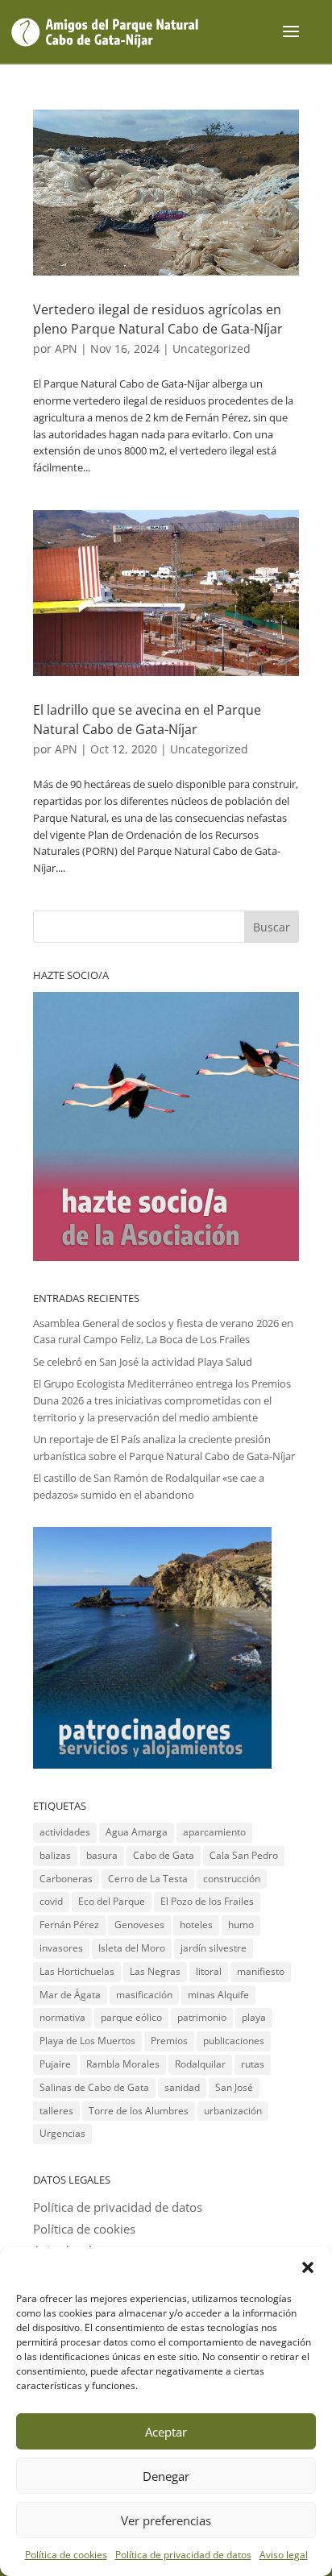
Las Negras (155, 1971)
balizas (55, 1855)
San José (234, 2087)
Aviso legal (284, 2555)
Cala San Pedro (244, 1855)
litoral (209, 1971)
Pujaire (55, 2064)
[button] (308, 2267)
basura (102, 1855)
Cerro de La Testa (148, 1879)
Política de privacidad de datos (183, 2555)
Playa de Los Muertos (87, 2041)
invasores (61, 1948)
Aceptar (166, 2432)
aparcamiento (214, 1832)
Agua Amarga (137, 1832)
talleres (56, 2111)
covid (51, 1901)
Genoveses (139, 1925)
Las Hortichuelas (77, 1971)
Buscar (272, 927)
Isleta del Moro (132, 1948)
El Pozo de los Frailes (207, 1901)
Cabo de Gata (164, 1855)
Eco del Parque (112, 1901)
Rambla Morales (123, 2064)
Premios (169, 2041)
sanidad (182, 2087)
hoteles (196, 1925)
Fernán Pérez (69, 1925)
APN (66, 348)
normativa (62, 2017)
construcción (232, 1879)
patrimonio (202, 2017)
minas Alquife (218, 1995)
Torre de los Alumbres (139, 2111)
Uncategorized (212, 348)
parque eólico (131, 2017)
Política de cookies (66, 2555)
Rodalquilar (200, 2064)
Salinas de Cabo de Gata (94, 2087)
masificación (144, 1995)
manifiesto (261, 1971)
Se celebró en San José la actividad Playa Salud (143, 1362)
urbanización (233, 2111)
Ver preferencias (166, 2520)
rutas (253, 2064)
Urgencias (62, 2133)
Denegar (166, 2476)
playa (254, 2017)
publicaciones (234, 2041)
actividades (65, 1832)
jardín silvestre (214, 1948)
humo (241, 1925)
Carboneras (66, 1879)
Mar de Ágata (70, 1995)
